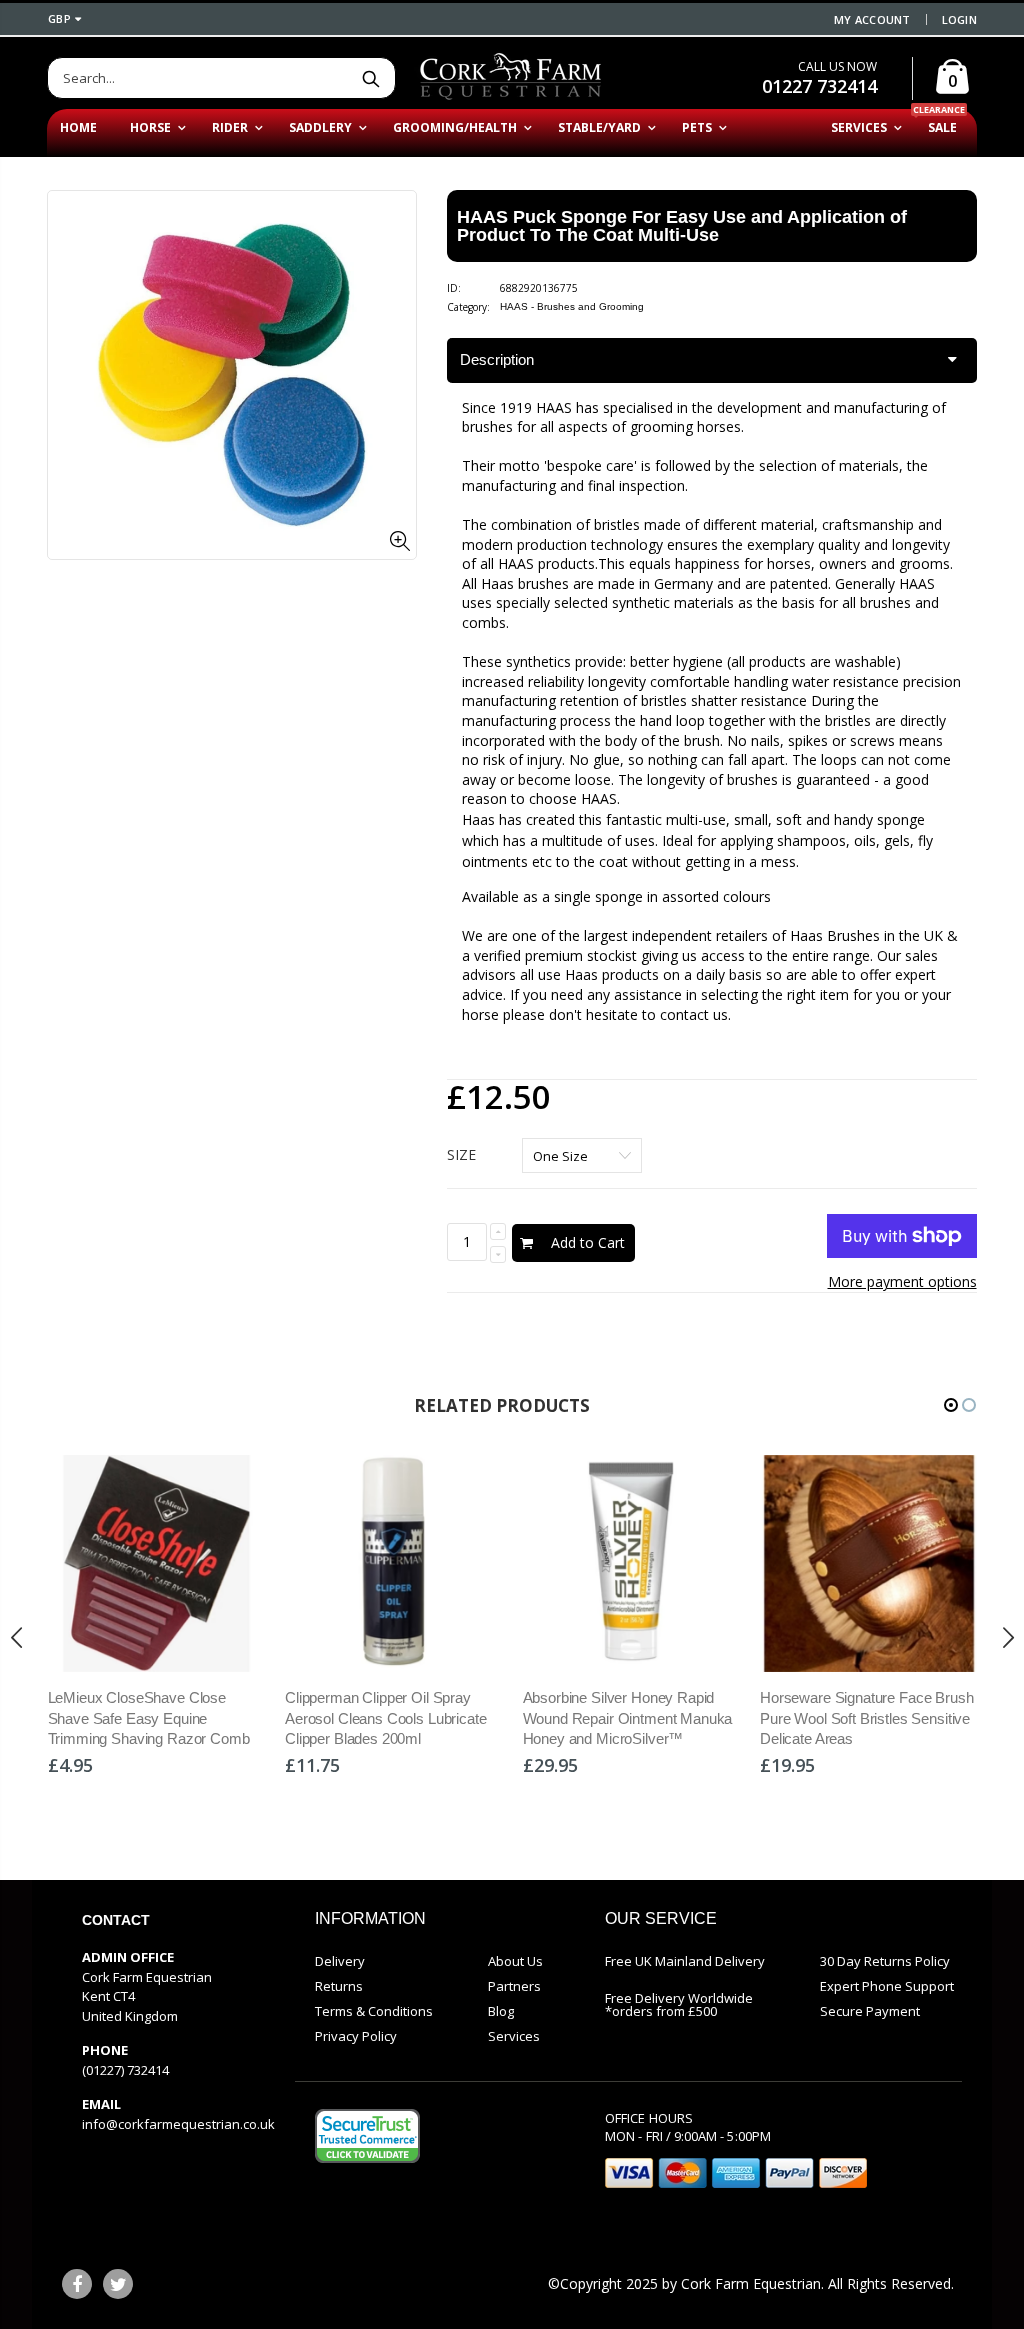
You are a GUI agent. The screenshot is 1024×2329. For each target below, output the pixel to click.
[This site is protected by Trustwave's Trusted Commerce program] (367, 2136)
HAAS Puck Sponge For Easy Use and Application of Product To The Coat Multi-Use (682, 226)
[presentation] (17, 1638)
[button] (951, 1405)
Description (497, 359)
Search (370, 78)
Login (959, 19)
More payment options (902, 1281)
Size (461, 1154)
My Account (872, 19)
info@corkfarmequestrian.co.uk (178, 2124)
